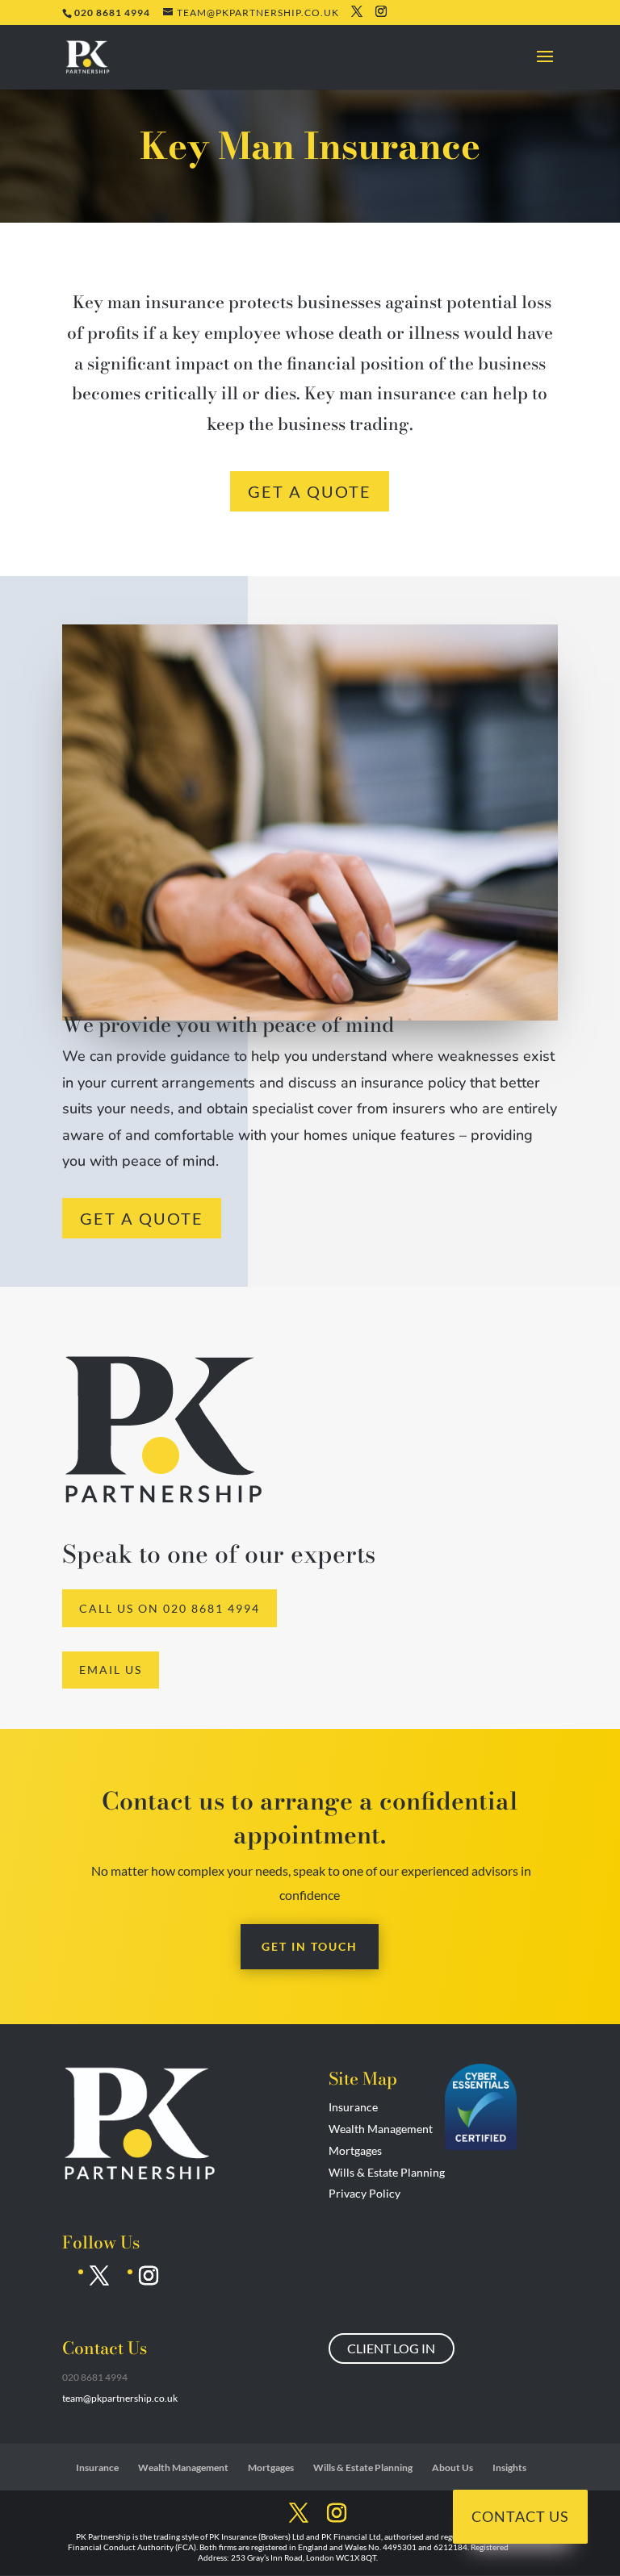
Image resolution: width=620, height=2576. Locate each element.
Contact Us (520, 2516)
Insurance (353, 2107)
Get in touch (310, 1946)
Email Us (111, 1670)
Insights (509, 2467)
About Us (452, 2467)
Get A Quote (310, 491)
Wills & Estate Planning (387, 2172)
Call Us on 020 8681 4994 (170, 1608)
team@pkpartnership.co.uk (120, 2398)
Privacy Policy (364, 2193)
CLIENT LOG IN (391, 2348)
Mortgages (355, 2150)
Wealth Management (381, 2129)
